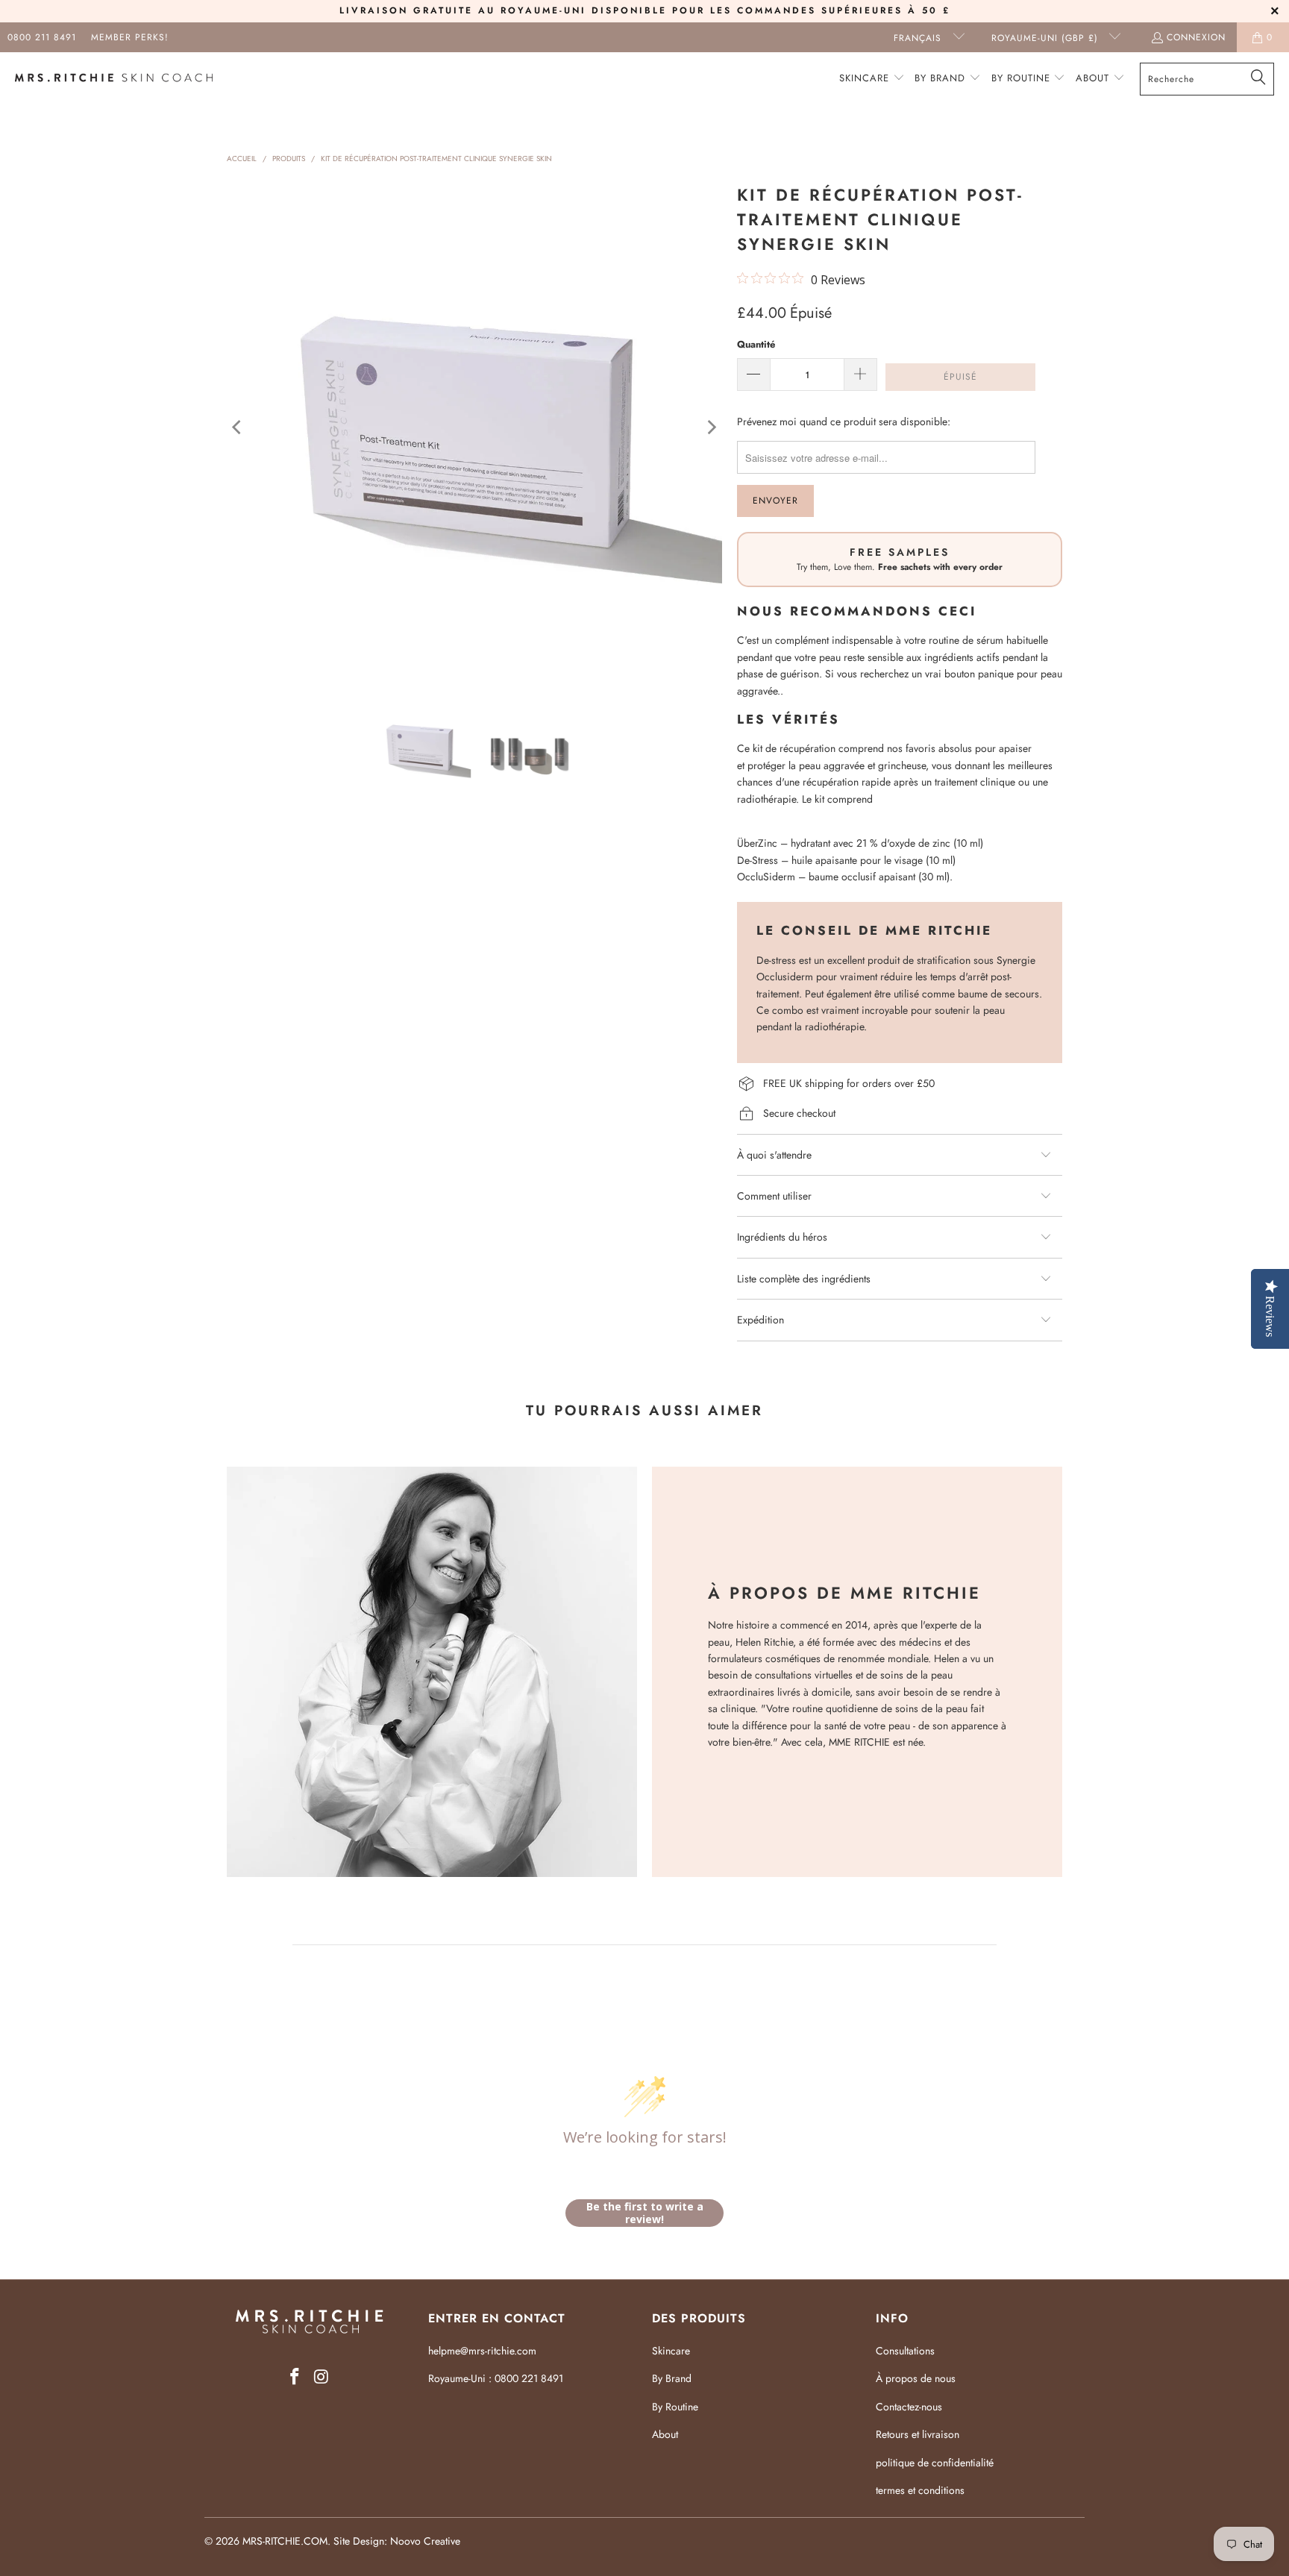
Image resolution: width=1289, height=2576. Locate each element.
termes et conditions (920, 2490)
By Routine (675, 2407)
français (919, 38)
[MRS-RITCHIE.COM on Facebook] (295, 2377)
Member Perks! (130, 37)
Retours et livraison (918, 2434)
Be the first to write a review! (645, 2213)
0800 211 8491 (42, 37)
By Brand (672, 2378)
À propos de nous (916, 2378)
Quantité (756, 344)
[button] (872, 79)
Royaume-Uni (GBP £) (1047, 38)
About (665, 2434)
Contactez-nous (909, 2407)
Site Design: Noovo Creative (397, 2541)
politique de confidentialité (935, 2463)
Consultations (905, 2351)
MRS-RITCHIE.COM (285, 2541)
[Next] (711, 427)
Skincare (671, 2351)
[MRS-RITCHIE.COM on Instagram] (322, 2377)
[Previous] (238, 427)
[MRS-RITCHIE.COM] (114, 79)
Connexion (1196, 37)
